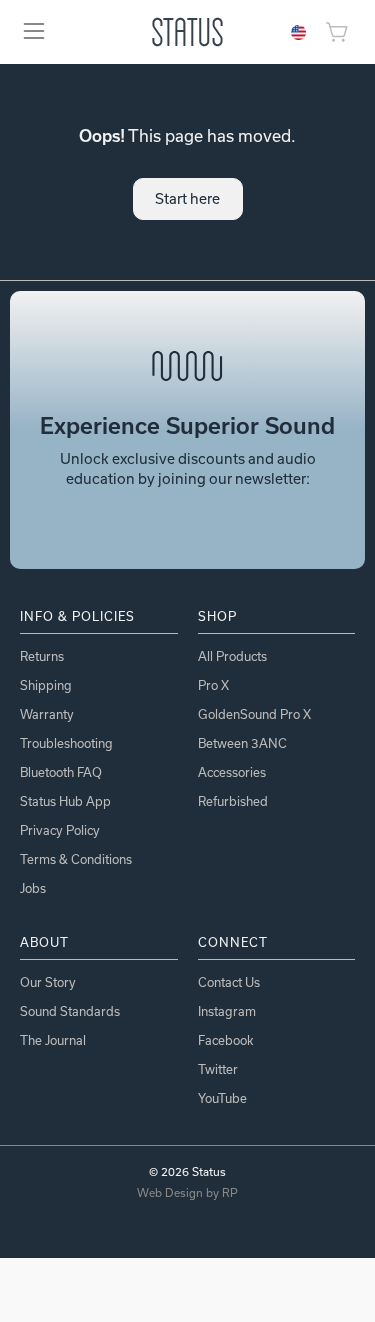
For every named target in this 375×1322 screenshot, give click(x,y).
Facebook (225, 1040)
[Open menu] (34, 31)
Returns (42, 656)
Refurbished (233, 801)
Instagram (227, 1011)
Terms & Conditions (76, 859)
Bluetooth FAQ (61, 772)
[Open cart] (340, 32)
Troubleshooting (66, 743)
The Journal (53, 1040)
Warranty (47, 714)
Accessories (232, 772)
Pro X (213, 685)
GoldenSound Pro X (254, 714)
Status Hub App (65, 801)
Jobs (33, 888)
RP (230, 1192)
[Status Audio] (187, 32)
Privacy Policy (60, 830)
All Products (232, 656)
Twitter (218, 1069)
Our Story (48, 982)
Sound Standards (70, 1011)
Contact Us (229, 982)
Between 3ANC (242, 743)
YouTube (222, 1098)
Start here (187, 198)
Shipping (46, 685)
